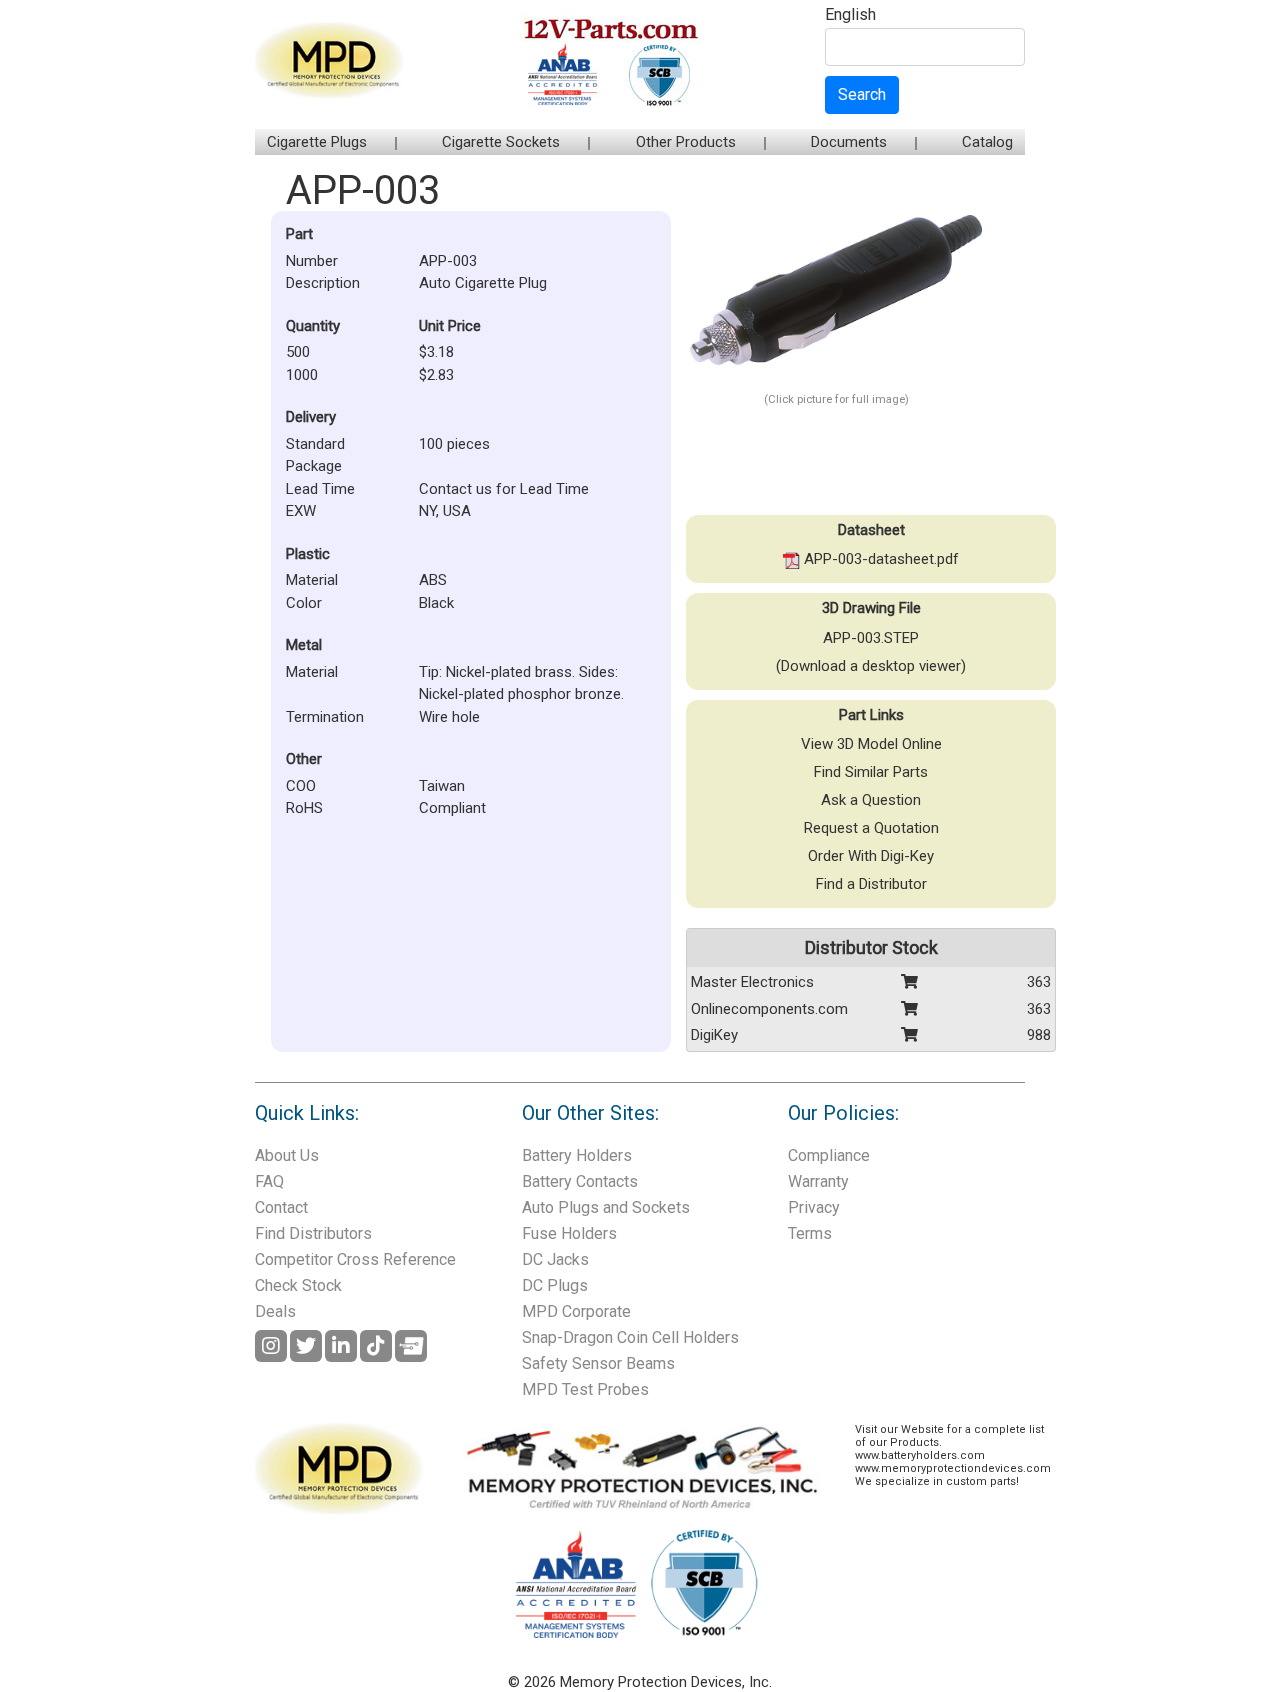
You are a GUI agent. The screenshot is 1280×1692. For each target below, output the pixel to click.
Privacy (814, 1207)
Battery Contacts (580, 1181)
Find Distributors (313, 1233)
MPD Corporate (576, 1311)
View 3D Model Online (871, 744)
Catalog (987, 142)
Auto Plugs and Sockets (606, 1207)
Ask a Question (871, 800)
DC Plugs (555, 1285)
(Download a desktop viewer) (871, 666)
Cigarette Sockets (501, 142)
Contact (281, 1207)
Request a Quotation (871, 828)
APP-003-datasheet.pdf (879, 559)
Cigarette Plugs (317, 142)
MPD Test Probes (585, 1389)
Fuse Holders (569, 1233)
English (850, 15)
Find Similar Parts (871, 772)
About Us (287, 1155)
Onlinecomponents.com (769, 1009)
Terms (810, 1233)
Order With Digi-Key (871, 856)
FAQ (269, 1181)
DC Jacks (555, 1259)
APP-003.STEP (871, 638)
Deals (275, 1311)
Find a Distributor (871, 884)
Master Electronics (752, 982)
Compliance (829, 1155)
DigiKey (714, 1035)
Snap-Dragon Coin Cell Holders (630, 1337)
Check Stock (298, 1285)
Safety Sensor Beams (598, 1363)
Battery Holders (577, 1155)
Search (862, 94)
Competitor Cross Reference (355, 1259)
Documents (849, 142)
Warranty (818, 1181)
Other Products (686, 142)
